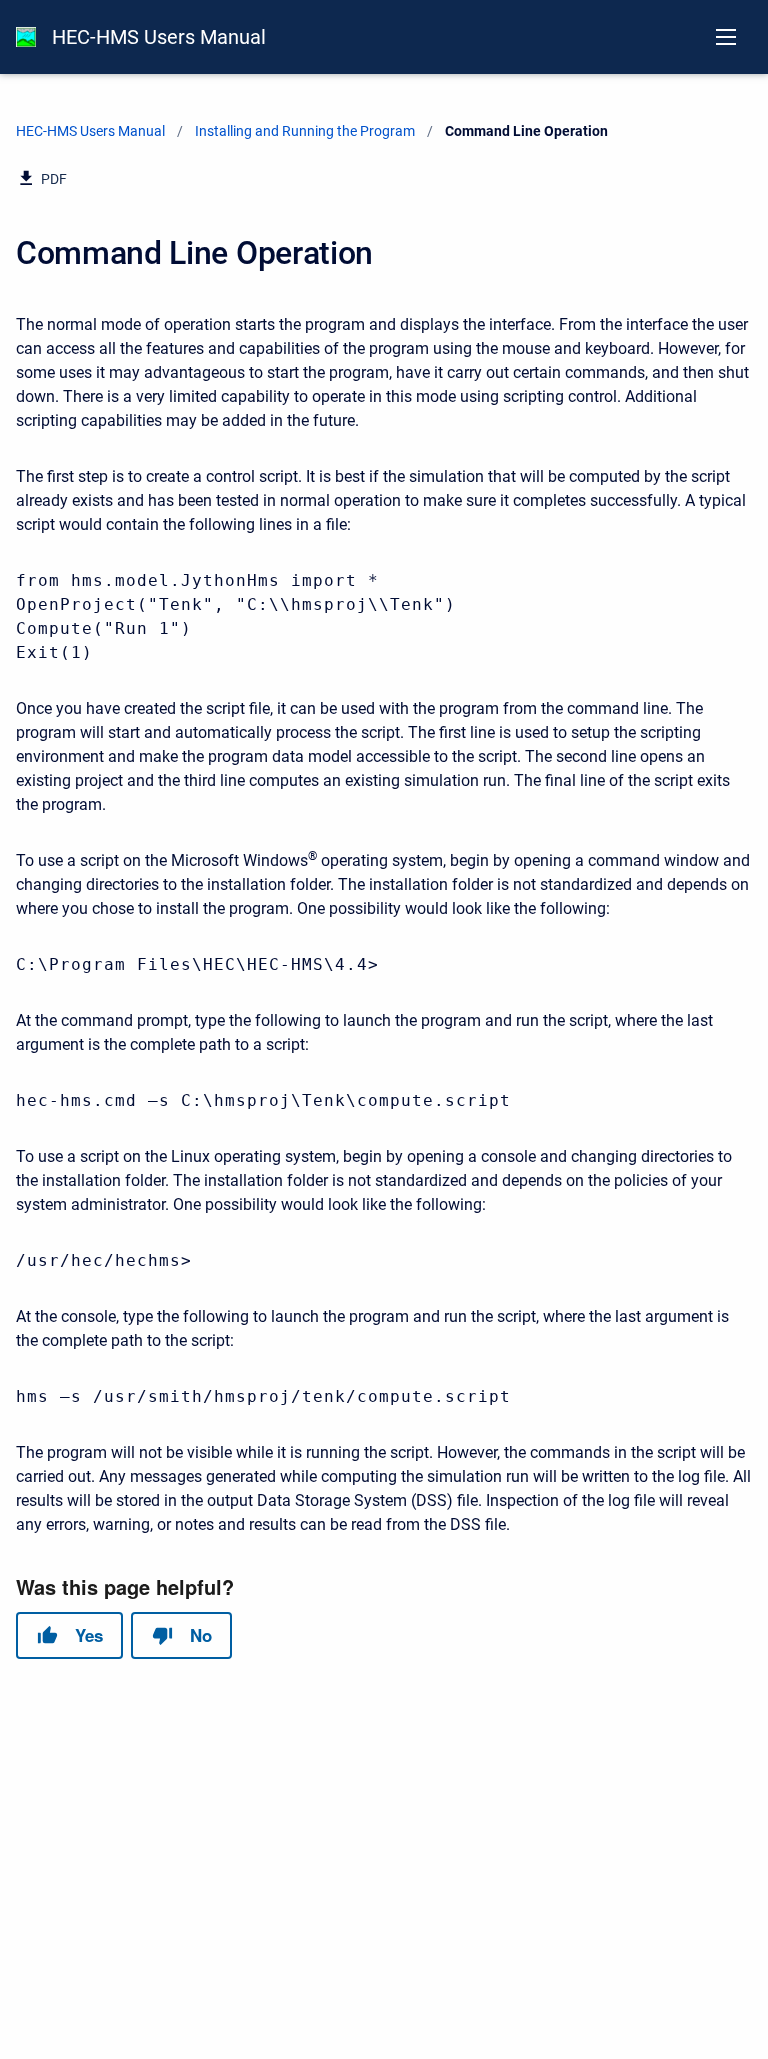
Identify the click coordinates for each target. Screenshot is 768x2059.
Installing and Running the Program (305, 131)
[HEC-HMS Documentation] (26, 37)
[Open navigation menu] (726, 37)
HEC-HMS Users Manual (159, 37)
